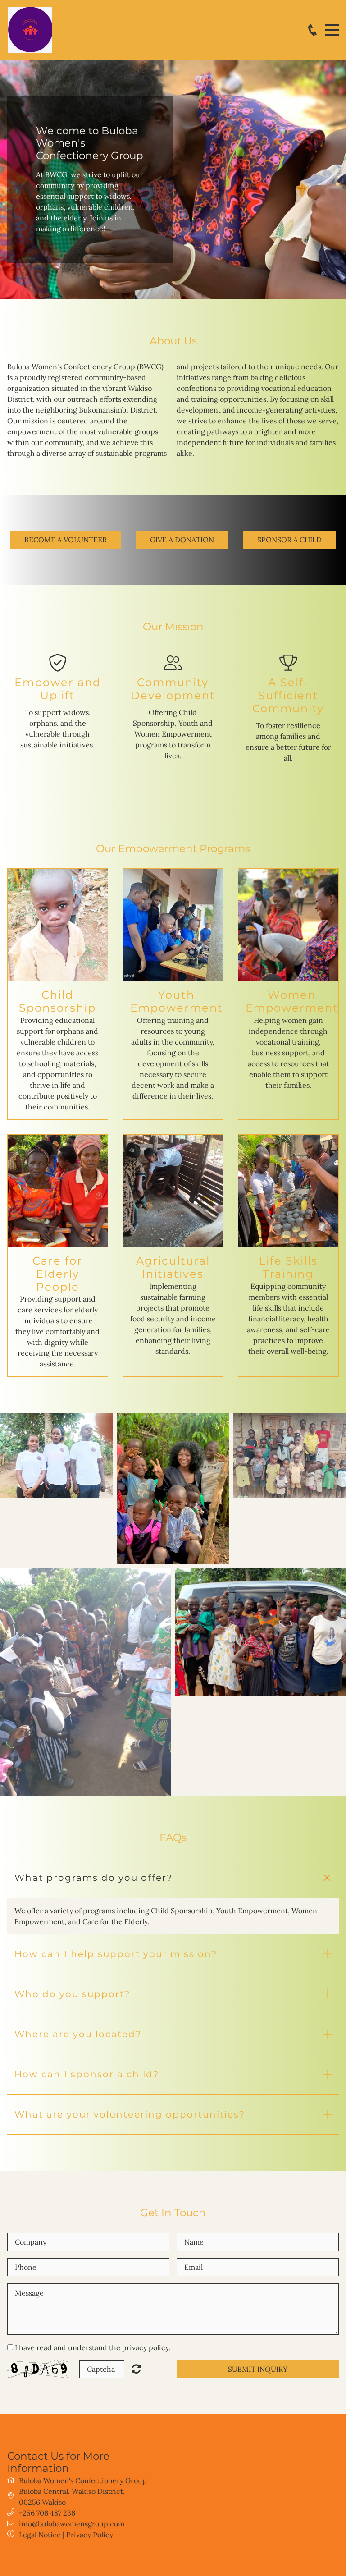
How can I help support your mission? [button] (116, 1954)
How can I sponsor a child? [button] (87, 2074)
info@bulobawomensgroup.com (72, 2524)
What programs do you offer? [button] (93, 1878)
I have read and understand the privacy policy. (93, 2347)
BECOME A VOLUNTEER (66, 540)
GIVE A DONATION (182, 540)
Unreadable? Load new (136, 2369)
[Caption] (57, 1455)
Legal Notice (40, 2535)
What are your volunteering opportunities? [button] (130, 2114)
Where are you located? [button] (78, 2034)
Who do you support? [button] (72, 1994)
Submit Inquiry (258, 2369)
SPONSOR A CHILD (289, 540)
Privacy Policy (90, 2535)
